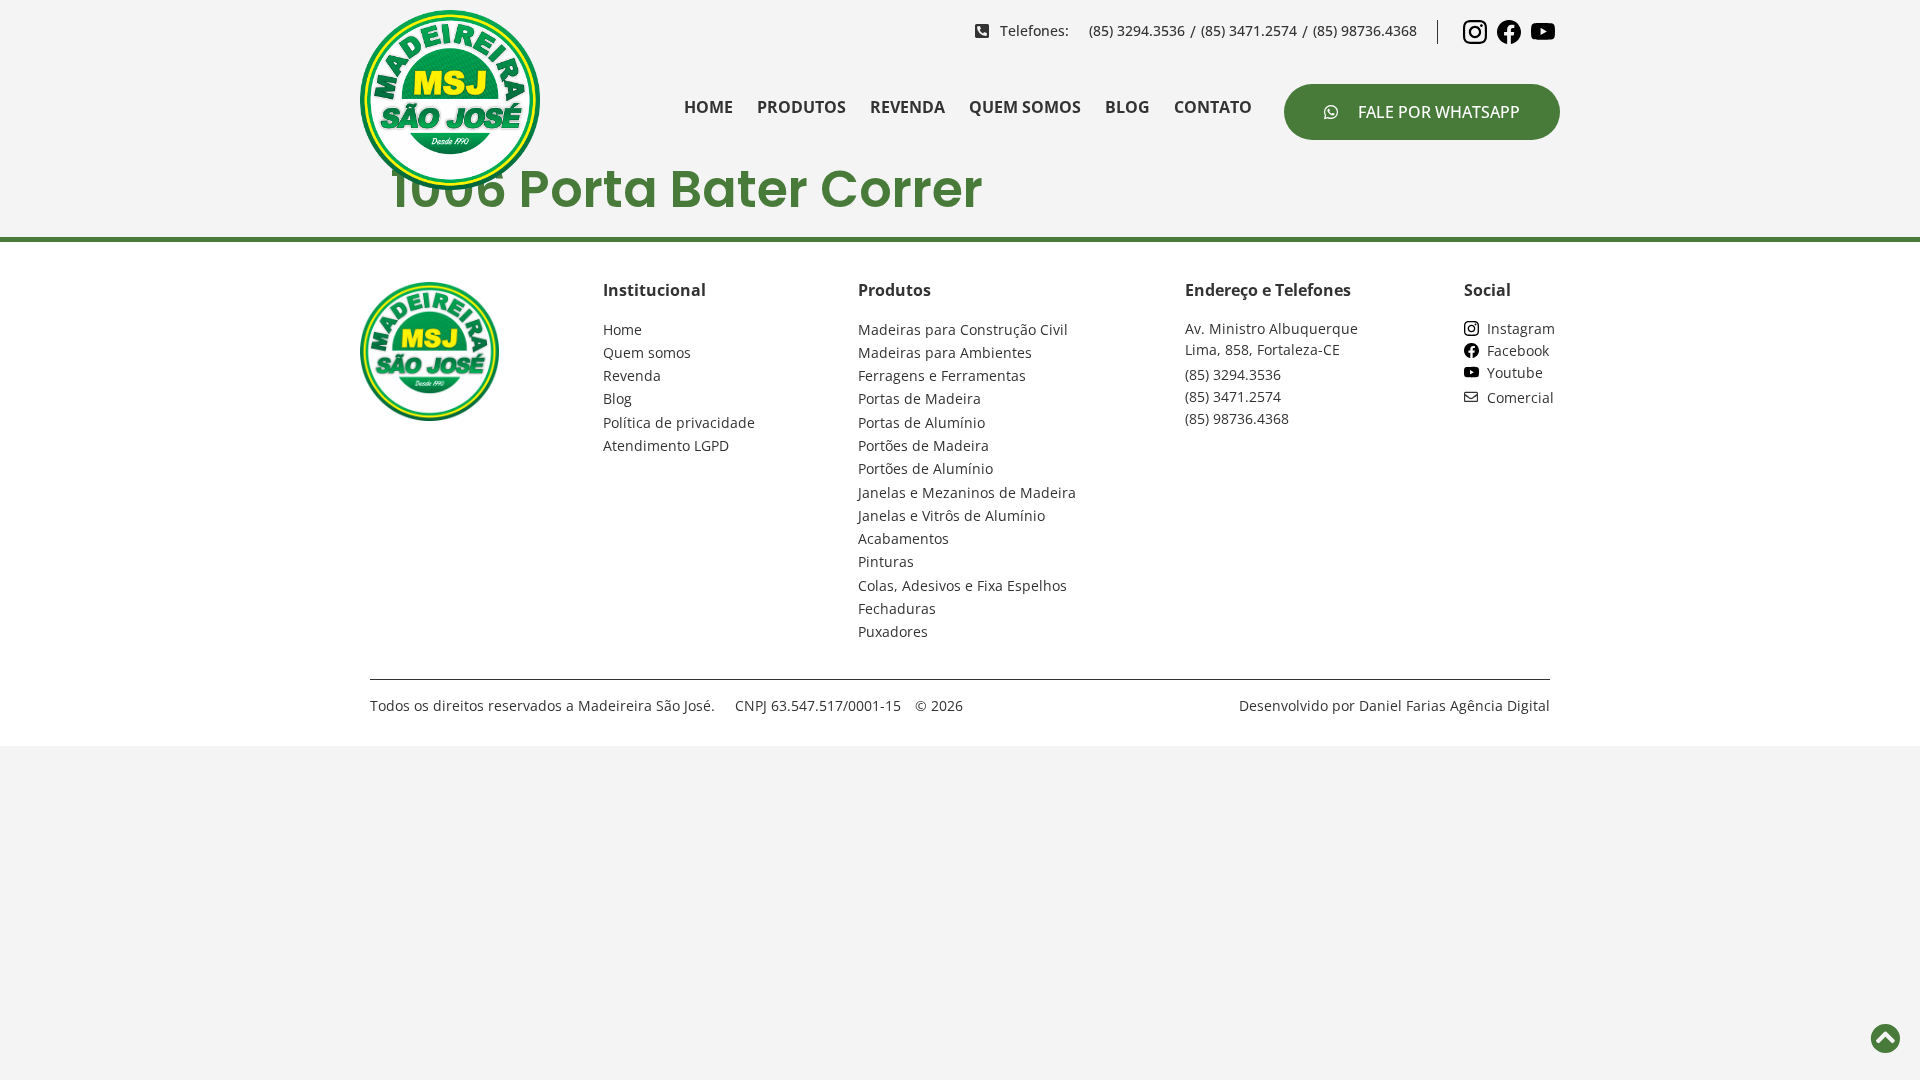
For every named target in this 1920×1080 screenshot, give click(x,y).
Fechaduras (897, 608)
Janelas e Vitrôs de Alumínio (951, 515)
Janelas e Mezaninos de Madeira (967, 492)
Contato (1213, 107)
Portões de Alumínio (925, 468)
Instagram (1517, 328)
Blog (1127, 107)
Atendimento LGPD (666, 445)
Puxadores (893, 631)
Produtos (801, 107)
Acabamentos (903, 538)
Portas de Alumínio (921, 422)
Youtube (1511, 372)
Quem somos (1025, 107)
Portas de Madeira (919, 398)
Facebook (1514, 350)
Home (708, 107)
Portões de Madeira (923, 445)
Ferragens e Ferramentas (942, 375)
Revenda (907, 107)
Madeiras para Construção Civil (963, 329)
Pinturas (886, 561)
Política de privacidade (679, 422)
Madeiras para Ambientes (945, 352)
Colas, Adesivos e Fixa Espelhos (962, 585)
